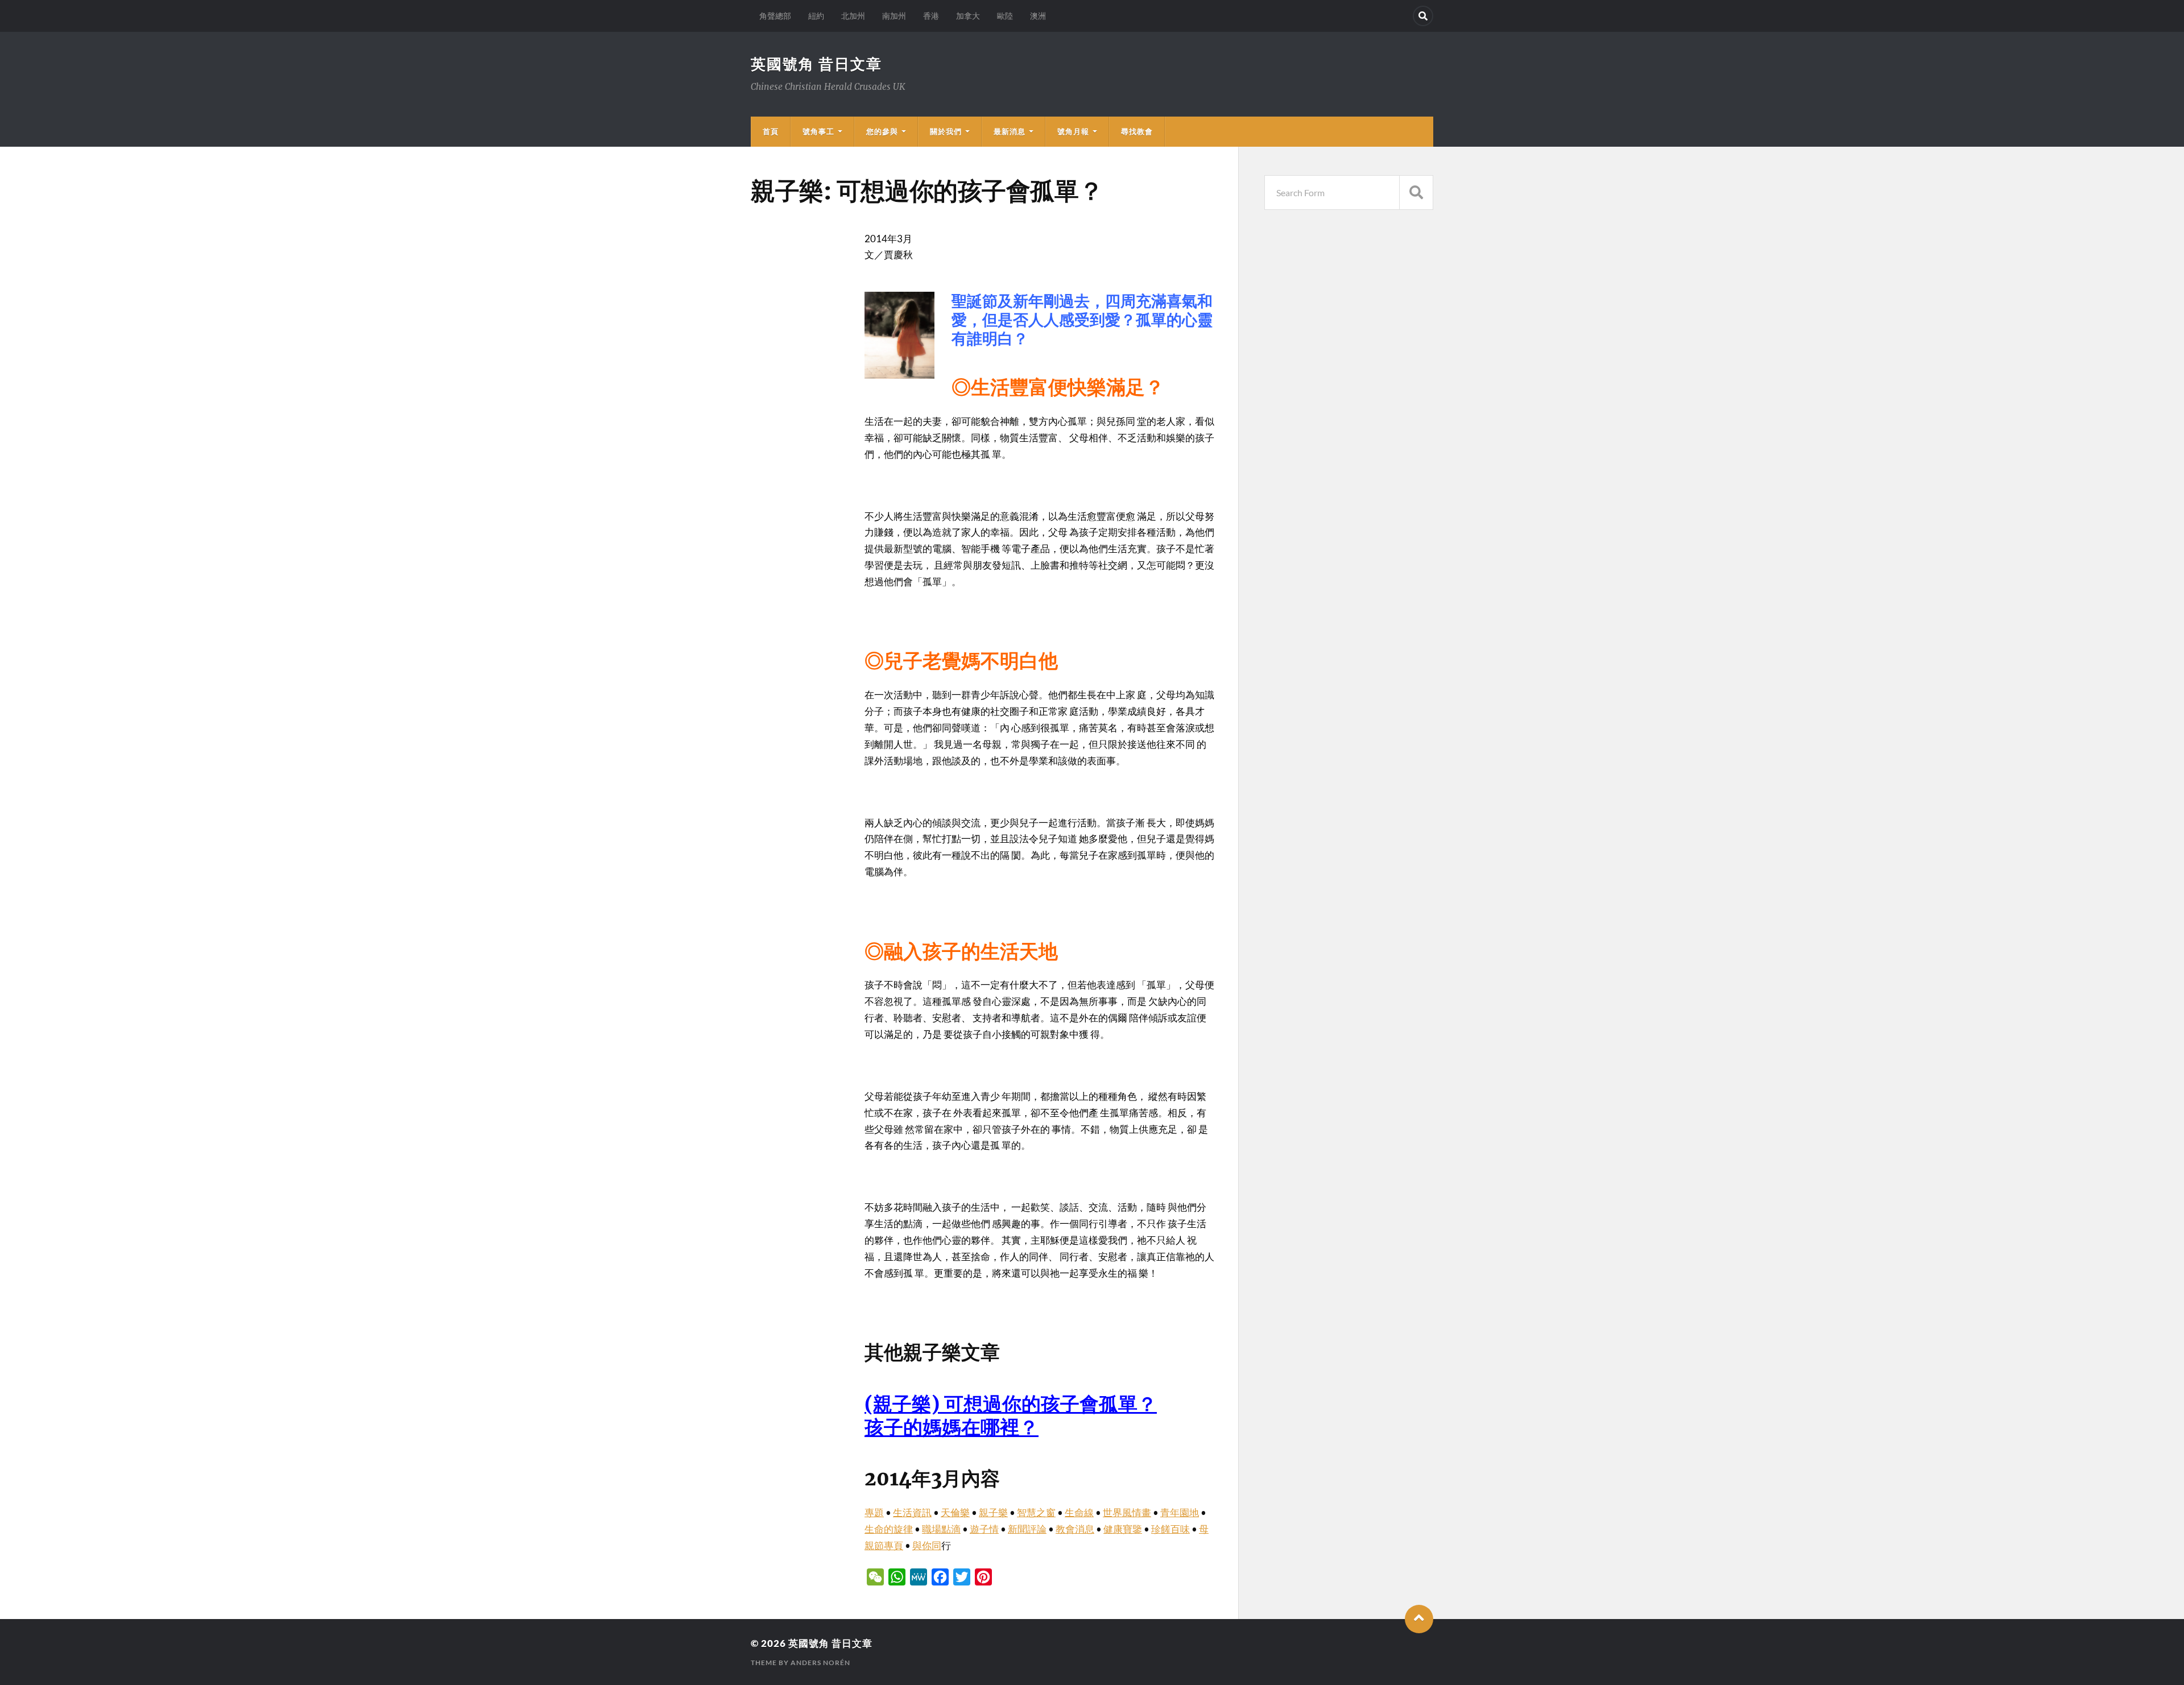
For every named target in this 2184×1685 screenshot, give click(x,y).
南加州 (894, 16)
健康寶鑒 (1123, 1529)
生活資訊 (912, 1512)
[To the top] (1419, 1619)
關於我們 (946, 131)
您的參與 (882, 131)
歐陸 (1005, 16)
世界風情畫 (1127, 1512)
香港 (931, 16)
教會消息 (1075, 1529)
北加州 (853, 16)
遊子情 (984, 1529)
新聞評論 (1027, 1529)
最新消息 (1010, 131)
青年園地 (1180, 1512)
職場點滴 (941, 1529)
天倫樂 (955, 1512)
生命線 (1079, 1512)
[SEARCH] (1416, 192)
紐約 (816, 16)
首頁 (771, 131)
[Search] (1423, 16)
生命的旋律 (889, 1529)
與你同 (927, 1545)
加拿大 (968, 16)
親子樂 (993, 1512)
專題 (874, 1512)
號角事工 (818, 131)
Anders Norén (820, 1663)
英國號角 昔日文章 (816, 64)
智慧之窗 (1036, 1512)
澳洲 (1038, 16)
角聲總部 (775, 16)
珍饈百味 (1170, 1529)
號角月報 (1073, 131)
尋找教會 (1137, 131)
